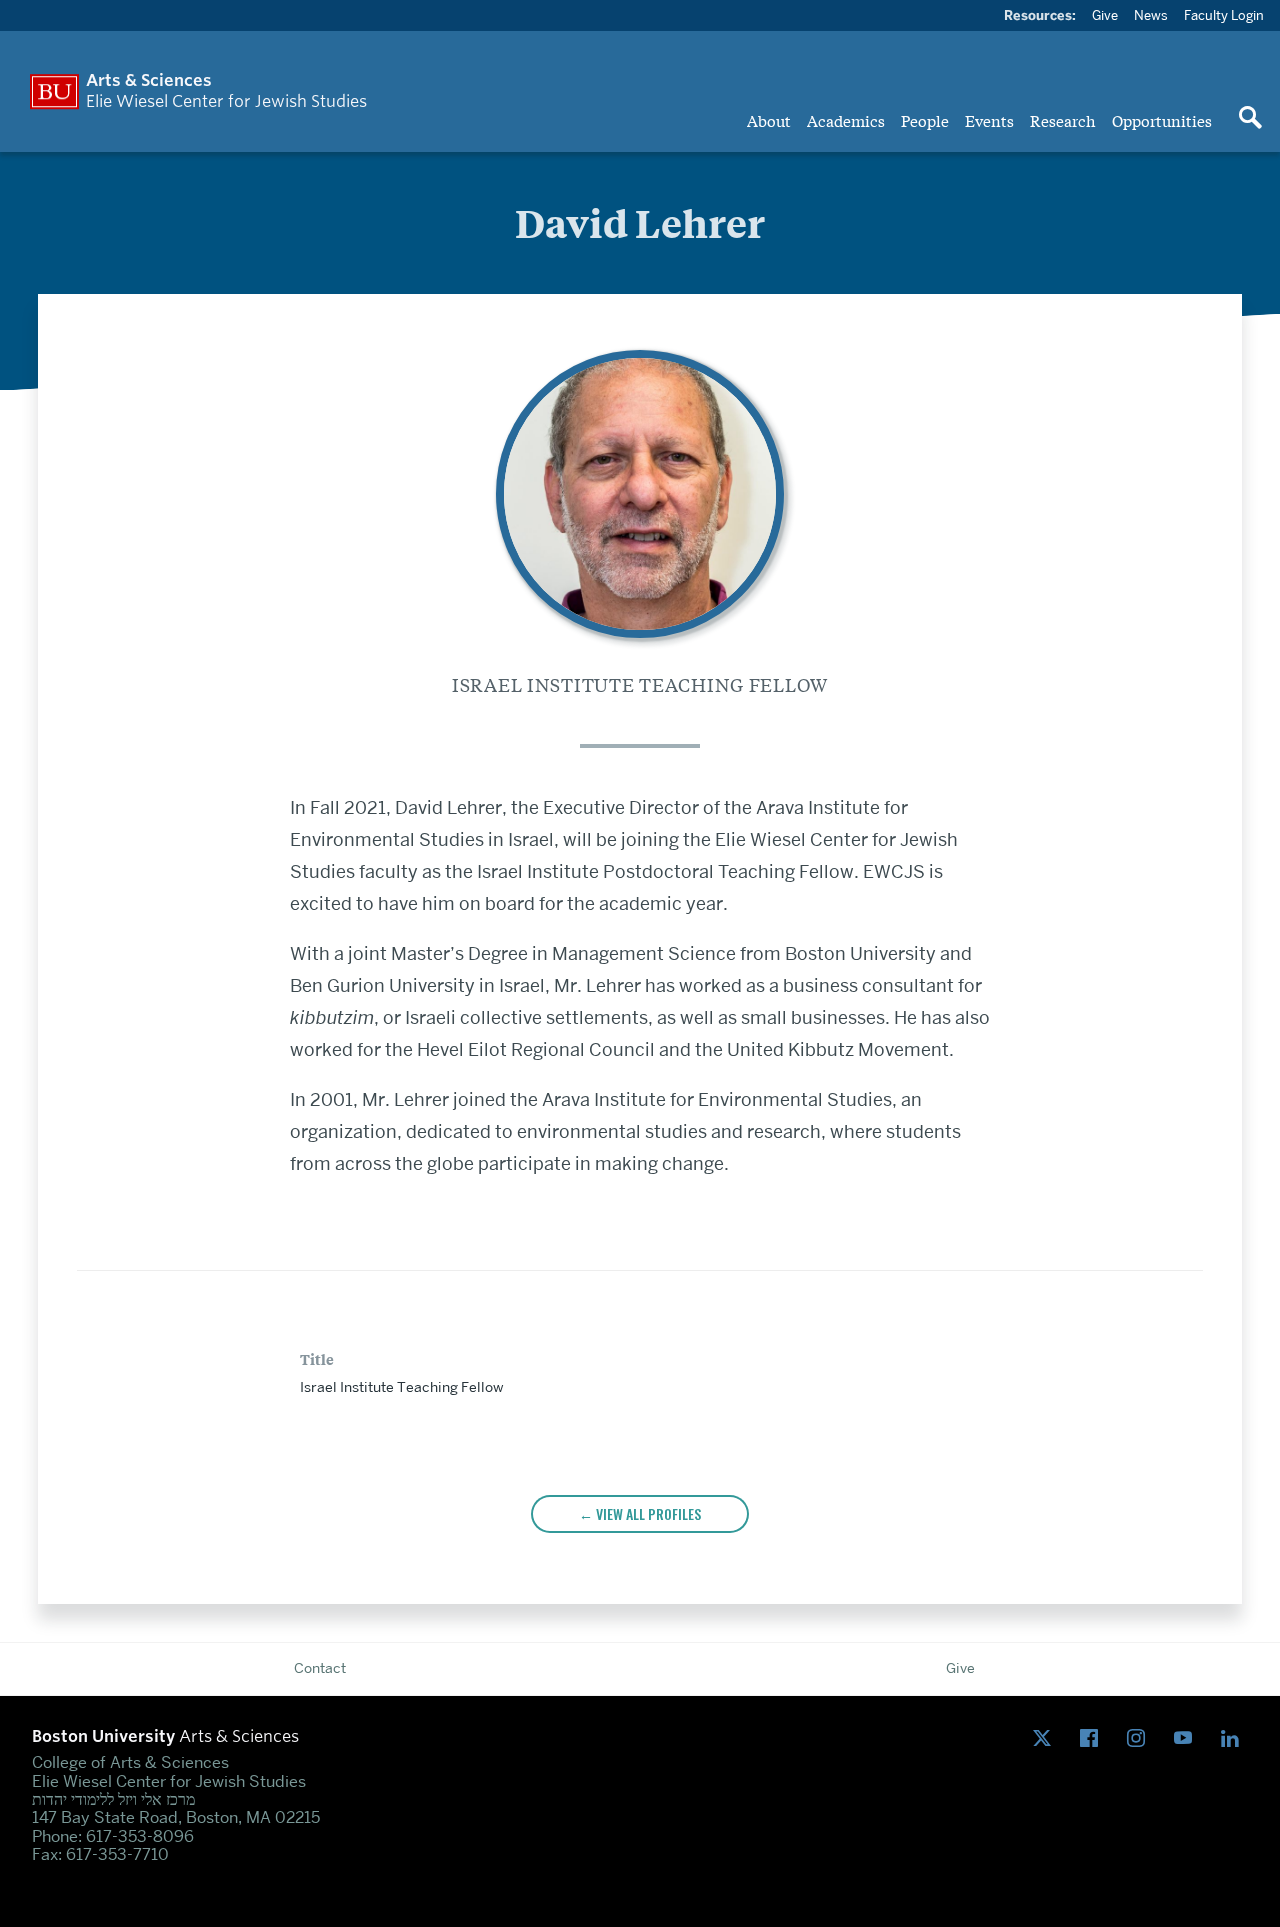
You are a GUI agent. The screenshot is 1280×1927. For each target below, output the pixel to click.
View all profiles (648, 1513)
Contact (320, 1668)
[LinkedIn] (1234, 1739)
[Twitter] (1046, 1739)
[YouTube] (1187, 1739)
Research (1063, 120)
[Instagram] (1140, 1739)
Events (989, 120)
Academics (846, 120)
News (1151, 15)
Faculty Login (1224, 15)
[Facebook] (1093, 1739)
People (925, 120)
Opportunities (1162, 120)
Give (1105, 15)
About (769, 120)
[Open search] (1250, 119)
